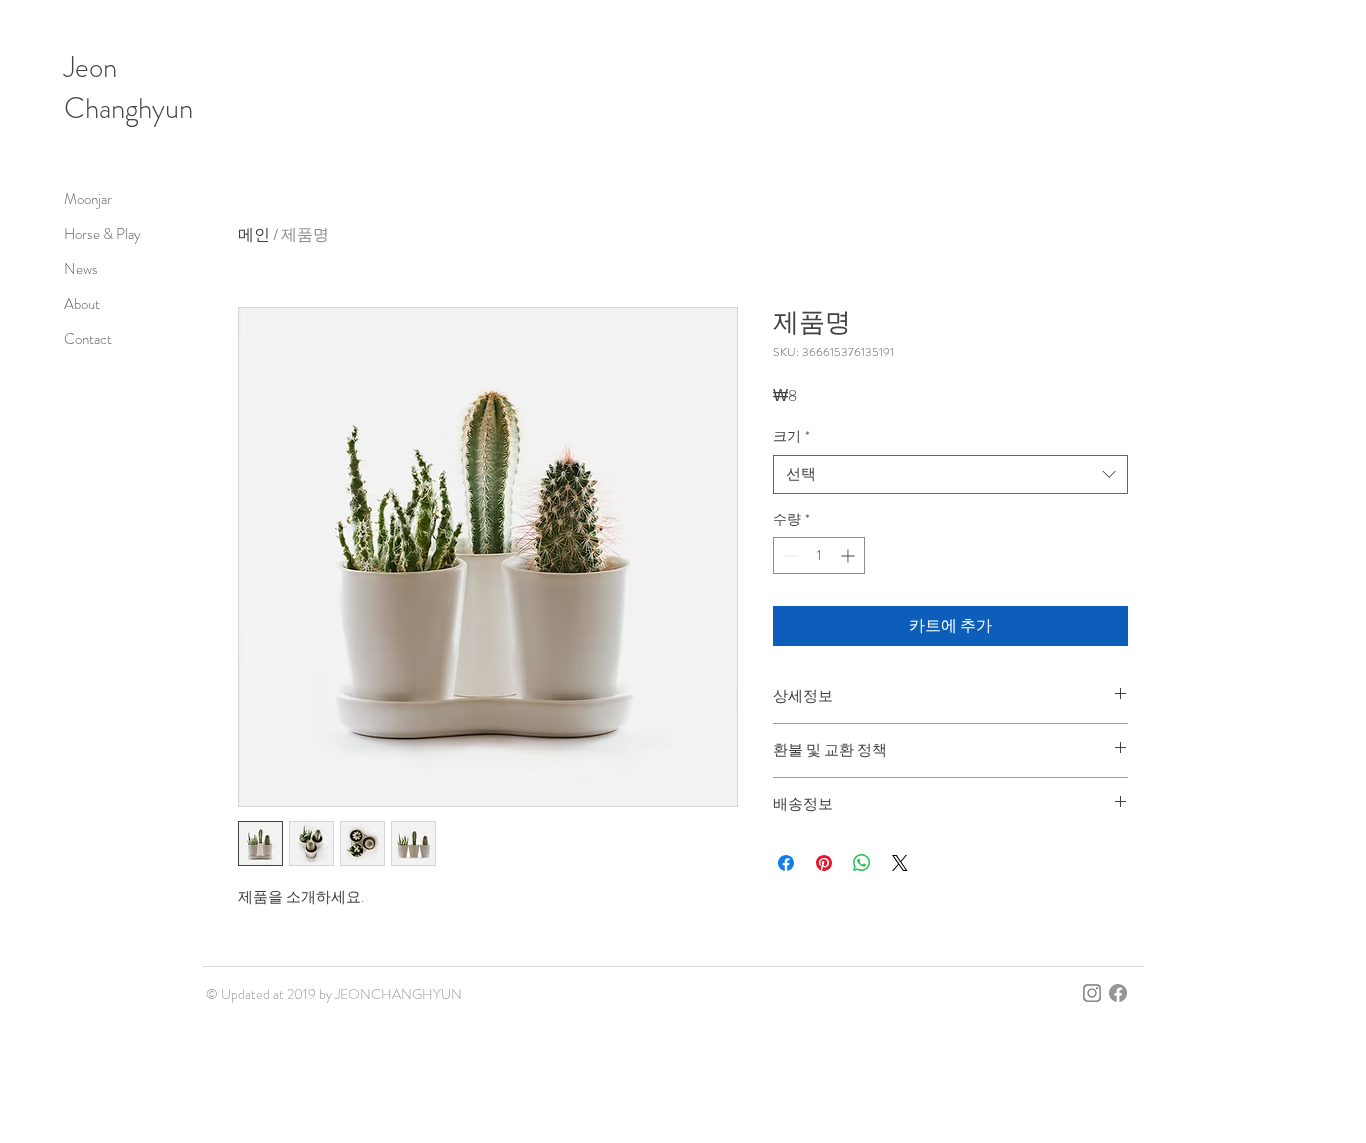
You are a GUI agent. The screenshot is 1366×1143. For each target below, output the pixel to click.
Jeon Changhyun (128, 88)
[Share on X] (900, 863)
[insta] (1092, 993)
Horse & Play (102, 234)
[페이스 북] (1118, 993)
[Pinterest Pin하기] (824, 863)
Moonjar (88, 199)
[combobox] (950, 474)
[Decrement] (788, 555)
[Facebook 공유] (786, 863)
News (81, 269)
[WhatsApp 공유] (862, 863)
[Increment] (849, 555)
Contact (88, 339)
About (82, 304)
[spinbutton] (819, 555)
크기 (791, 436)
